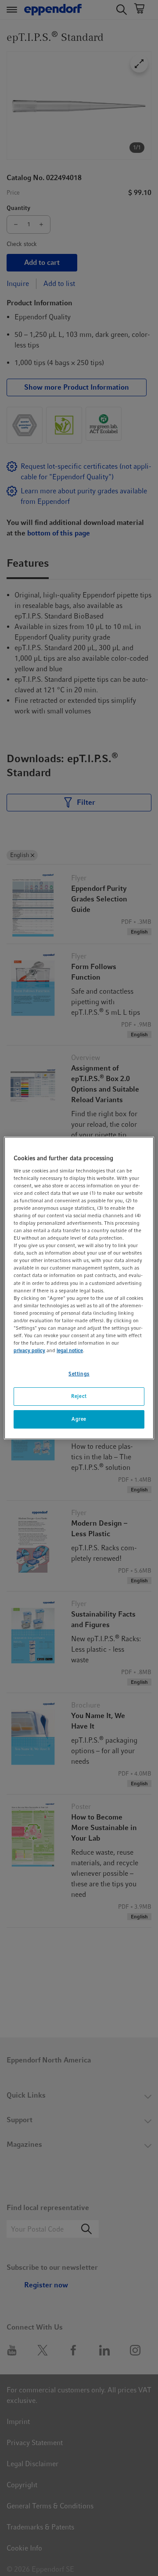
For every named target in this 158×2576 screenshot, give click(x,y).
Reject (79, 1396)
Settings (79, 1374)
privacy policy (29, 1350)
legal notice (70, 1350)
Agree (79, 1419)
